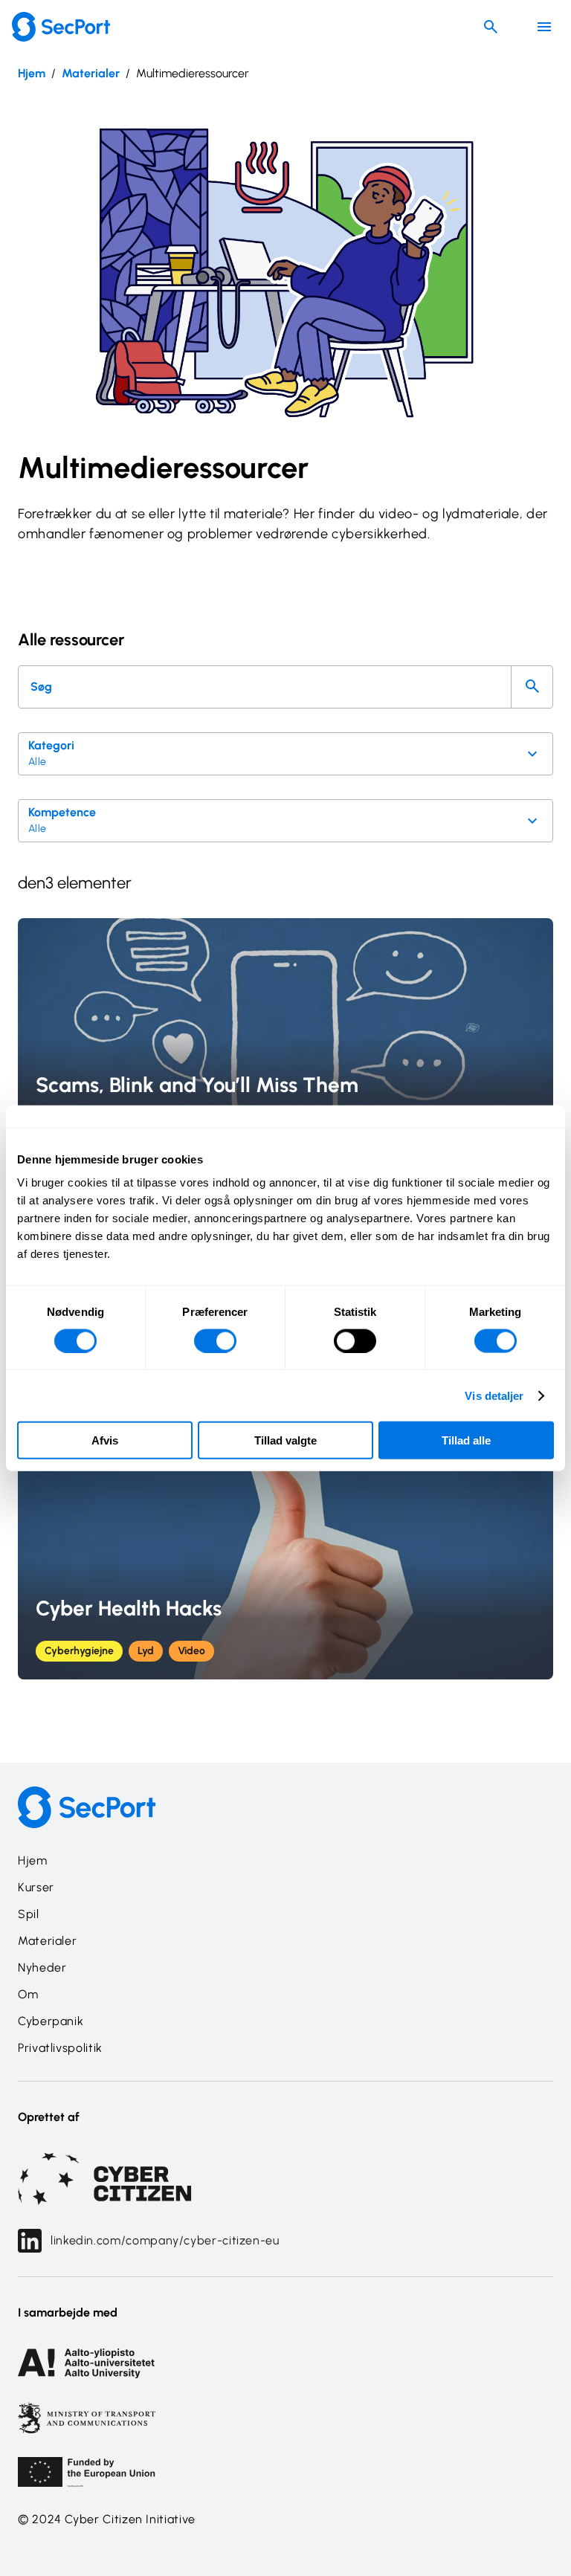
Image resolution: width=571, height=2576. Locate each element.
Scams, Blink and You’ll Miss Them (197, 1085)
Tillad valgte (285, 1440)
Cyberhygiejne (79, 1651)
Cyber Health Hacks (129, 1608)
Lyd (146, 1651)
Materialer (91, 73)
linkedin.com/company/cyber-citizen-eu (165, 2240)
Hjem (32, 73)
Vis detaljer (494, 1395)
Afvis (105, 1440)
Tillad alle (466, 1440)
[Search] (532, 687)
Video (191, 1651)
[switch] (215, 1340)
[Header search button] (491, 27)
